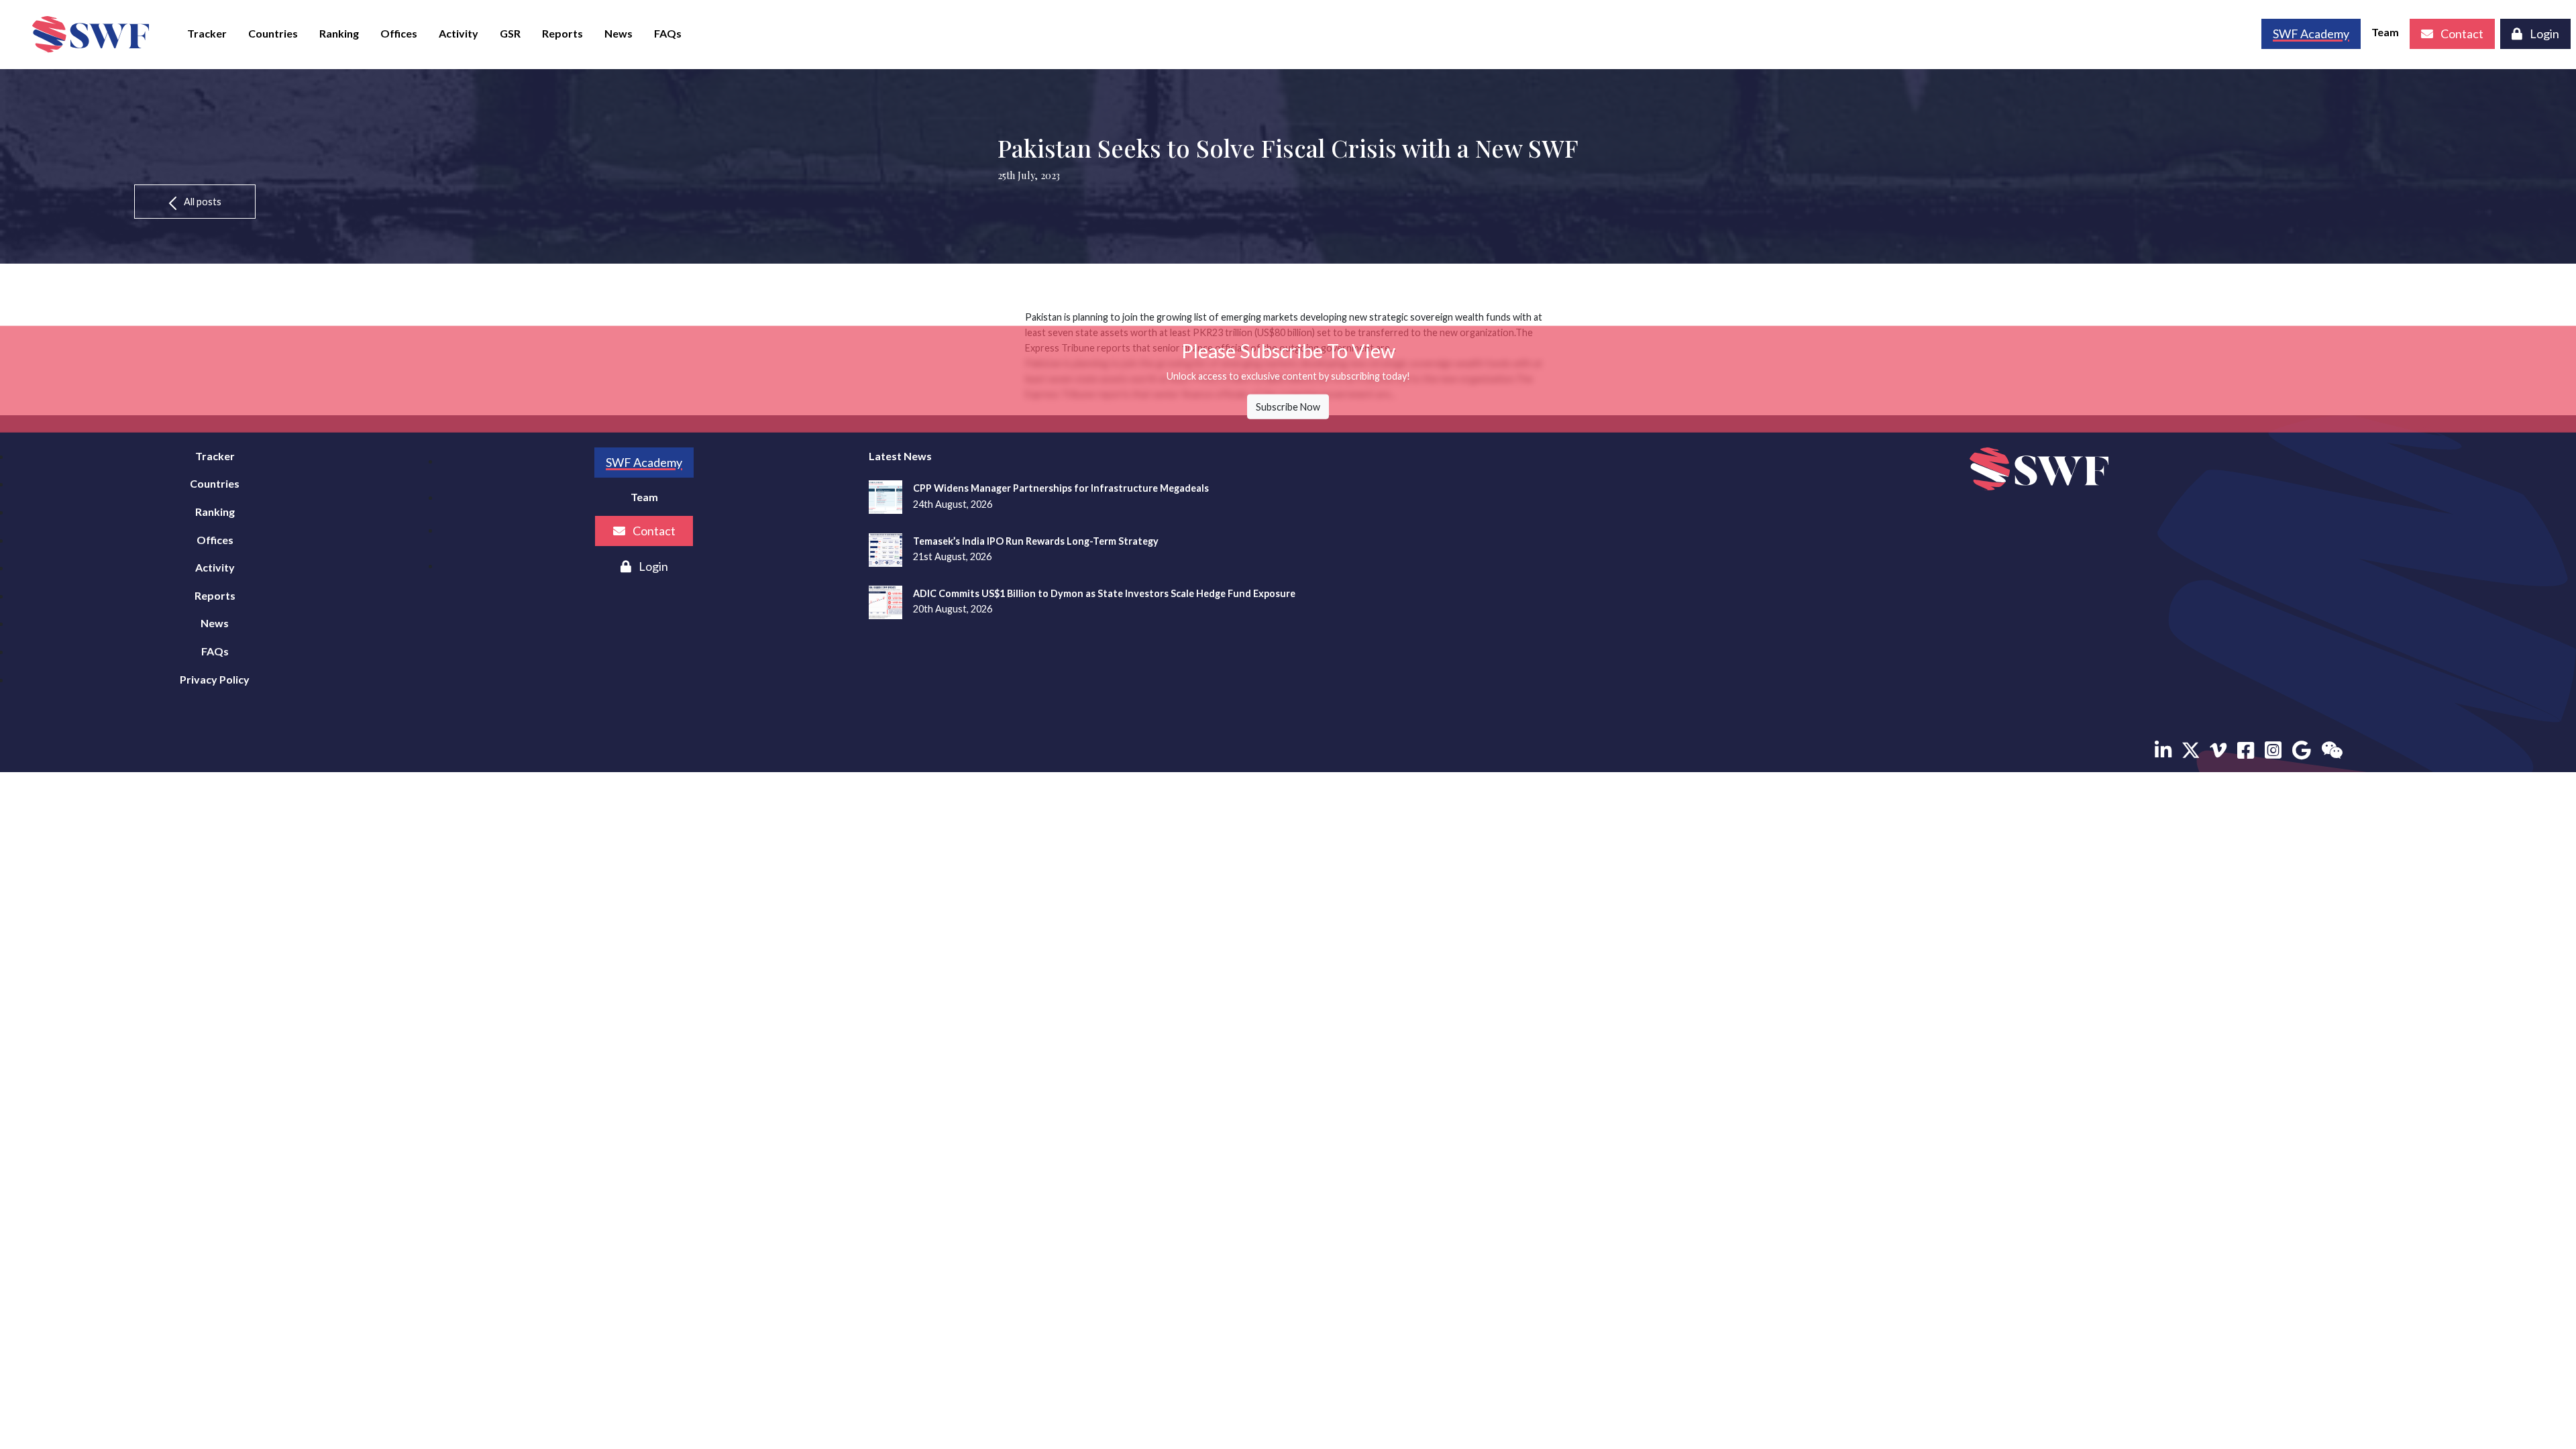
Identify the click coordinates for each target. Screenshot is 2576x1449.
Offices (399, 33)
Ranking (339, 33)
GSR (510, 33)
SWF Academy (644, 462)
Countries (273, 33)
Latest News (900, 456)
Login (2543, 34)
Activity (459, 33)
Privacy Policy (215, 679)
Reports (562, 33)
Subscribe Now (1288, 407)
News (619, 33)
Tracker (207, 33)
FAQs (668, 33)
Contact (2461, 34)
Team (2385, 32)
